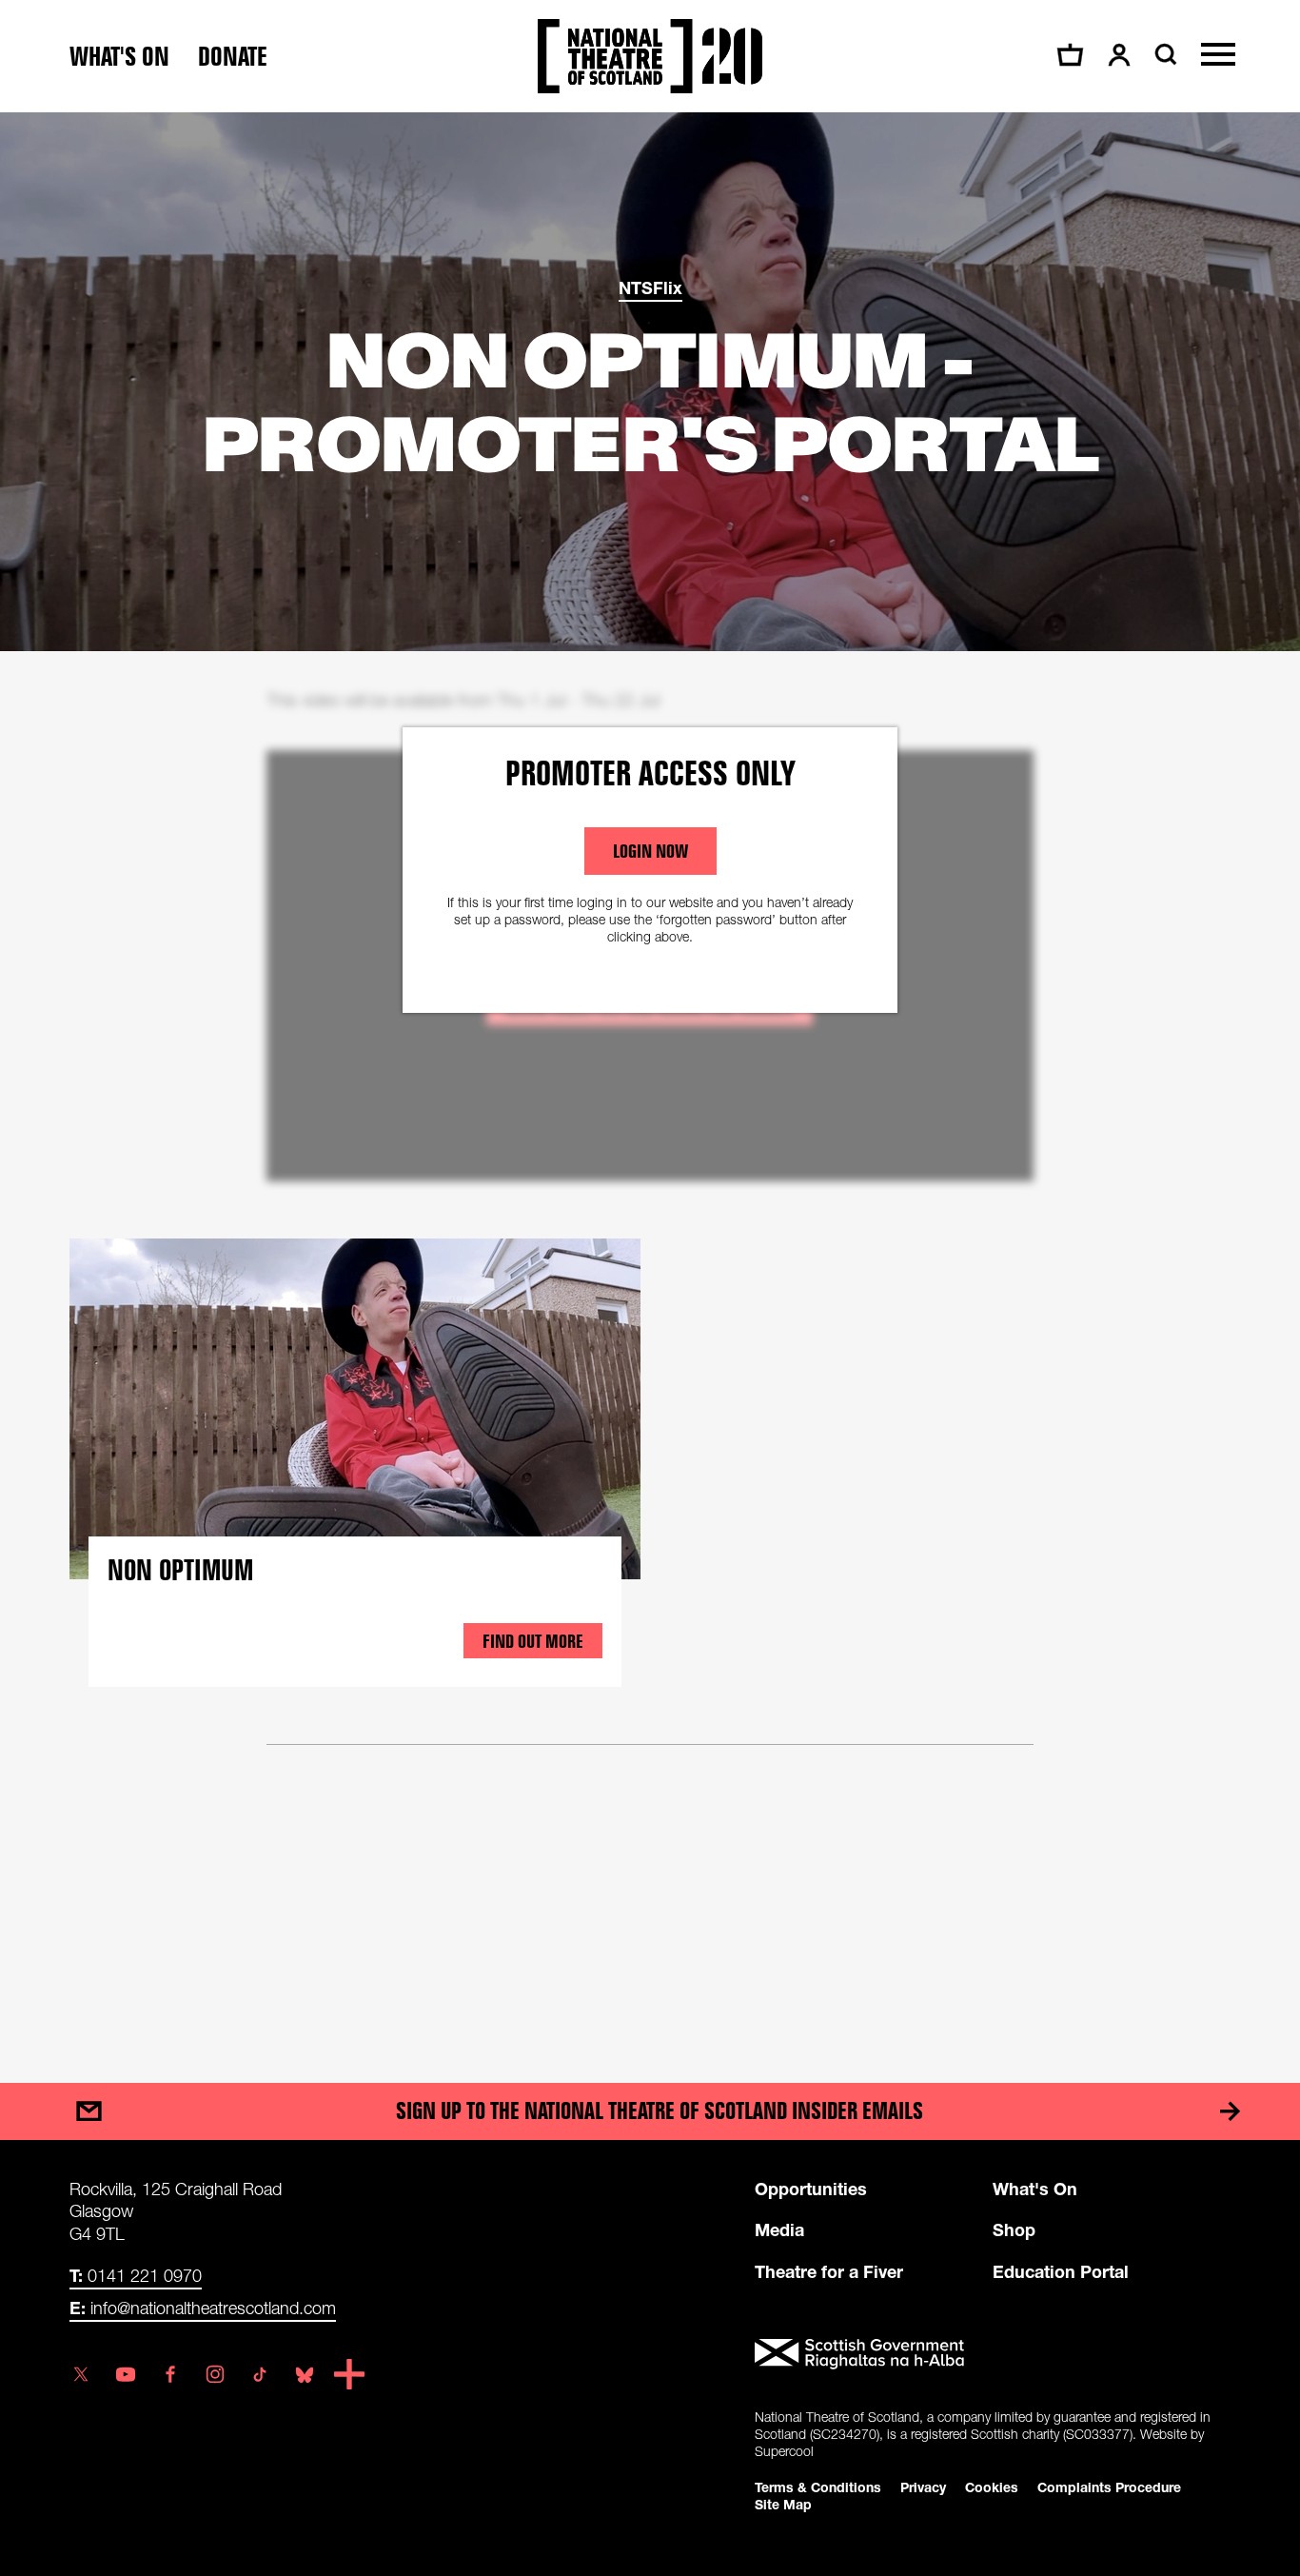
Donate (233, 57)
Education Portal (1061, 2271)
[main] (650, 1079)
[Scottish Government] (993, 2354)
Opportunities (811, 2189)
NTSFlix (650, 287)
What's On (1035, 2189)
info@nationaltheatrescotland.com (203, 2308)
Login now (650, 851)
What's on (119, 57)
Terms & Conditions (818, 2487)
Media (779, 2229)
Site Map (783, 2504)
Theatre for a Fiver (829, 2271)
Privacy (923, 2487)
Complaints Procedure (1109, 2487)
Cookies (992, 2487)
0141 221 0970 (136, 2275)
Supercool (784, 2451)
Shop (1014, 2229)
